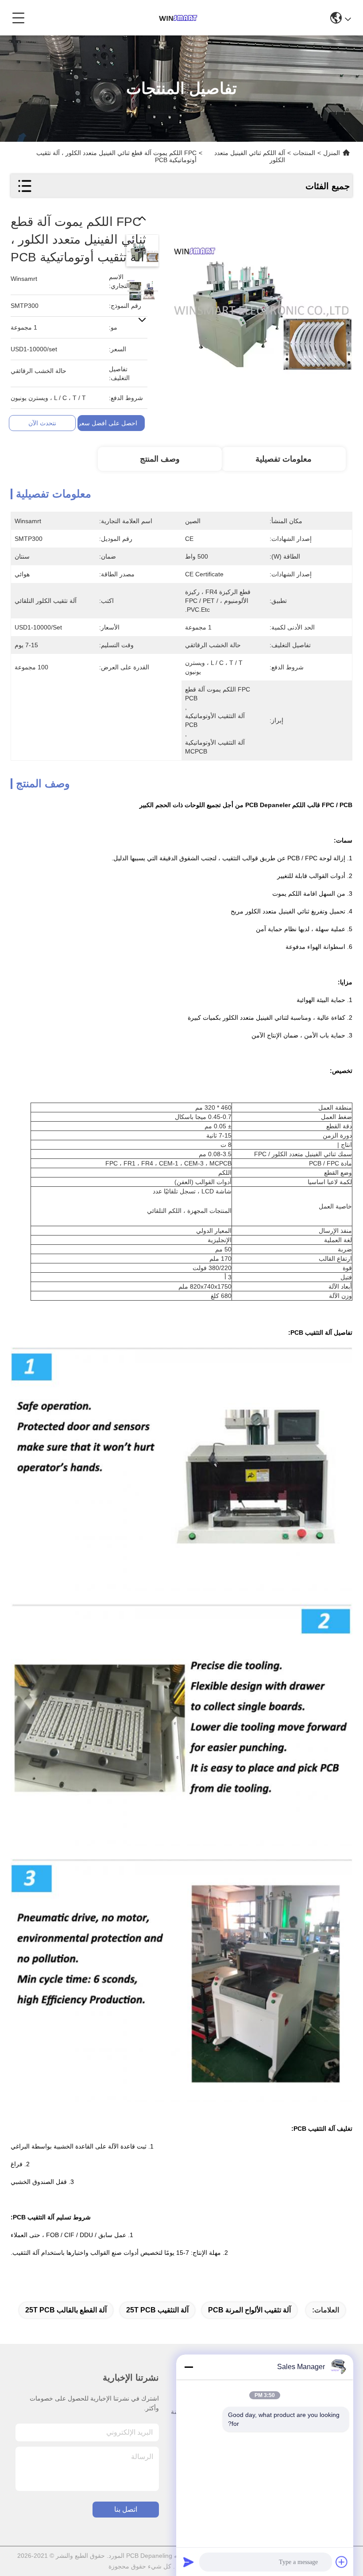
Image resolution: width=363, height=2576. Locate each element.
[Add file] (342, 2562)
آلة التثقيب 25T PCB (157, 2310)
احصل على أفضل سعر (108, 423)
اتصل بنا (126, 2509)
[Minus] (189, 2367)
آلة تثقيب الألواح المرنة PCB (249, 2310)
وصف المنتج (160, 459)
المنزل (332, 153)
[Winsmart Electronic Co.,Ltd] (178, 18)
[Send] (189, 2562)
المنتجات (304, 153)
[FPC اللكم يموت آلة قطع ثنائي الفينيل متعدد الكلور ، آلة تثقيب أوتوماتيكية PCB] (261, 304)
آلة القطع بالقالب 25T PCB (66, 2310)
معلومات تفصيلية (284, 459)
